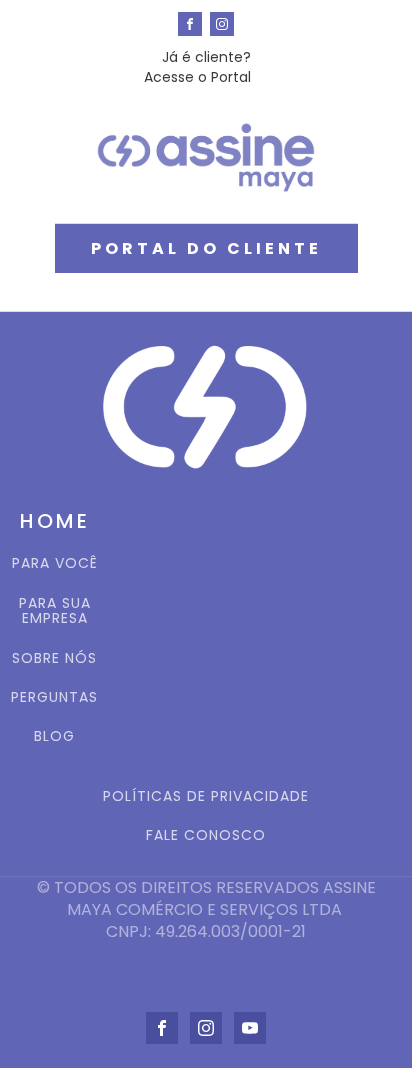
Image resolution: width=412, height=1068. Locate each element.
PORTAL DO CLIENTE (206, 248)
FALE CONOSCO (206, 835)
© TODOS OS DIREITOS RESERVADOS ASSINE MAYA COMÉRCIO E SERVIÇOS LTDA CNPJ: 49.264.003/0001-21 (206, 910)
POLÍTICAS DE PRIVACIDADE (206, 796)
